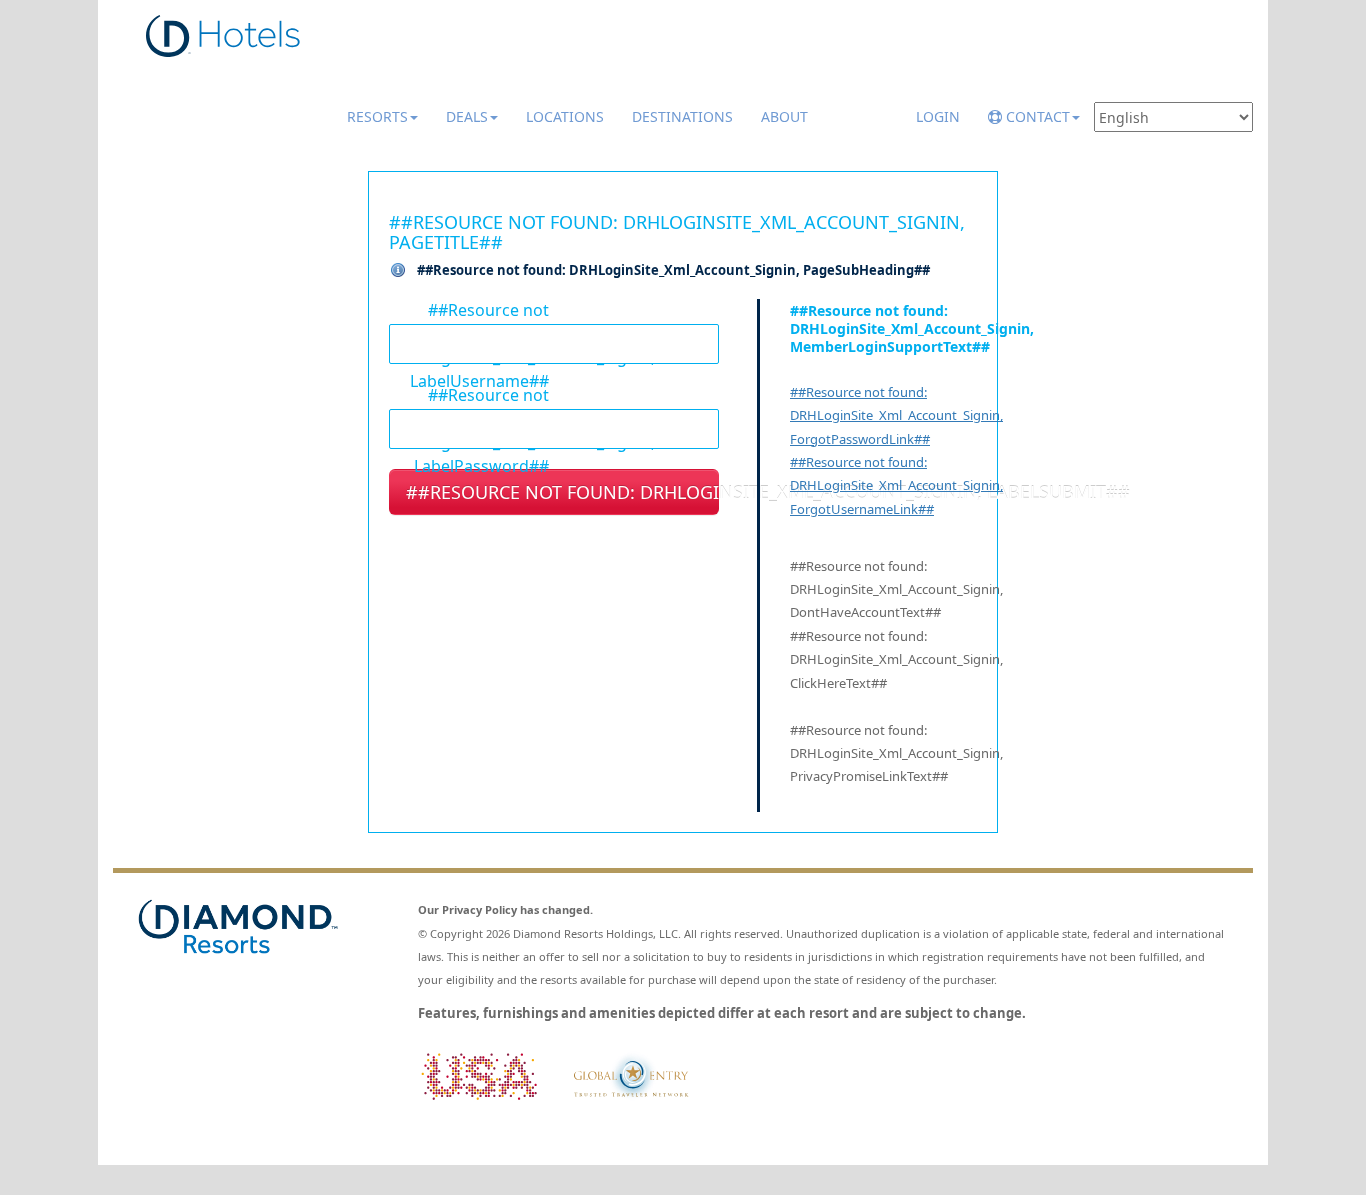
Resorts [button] (377, 116)
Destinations (682, 116)
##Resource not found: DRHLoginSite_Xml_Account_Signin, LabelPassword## (469, 394)
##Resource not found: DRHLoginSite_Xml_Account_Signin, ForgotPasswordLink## (896, 415)
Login (938, 116)
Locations (565, 116)
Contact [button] (1036, 116)
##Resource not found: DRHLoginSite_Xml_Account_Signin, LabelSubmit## (562, 492)
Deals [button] (467, 116)
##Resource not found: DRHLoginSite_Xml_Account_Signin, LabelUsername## (469, 309)
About (784, 116)
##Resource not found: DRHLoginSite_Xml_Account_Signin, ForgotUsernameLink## (896, 485)
